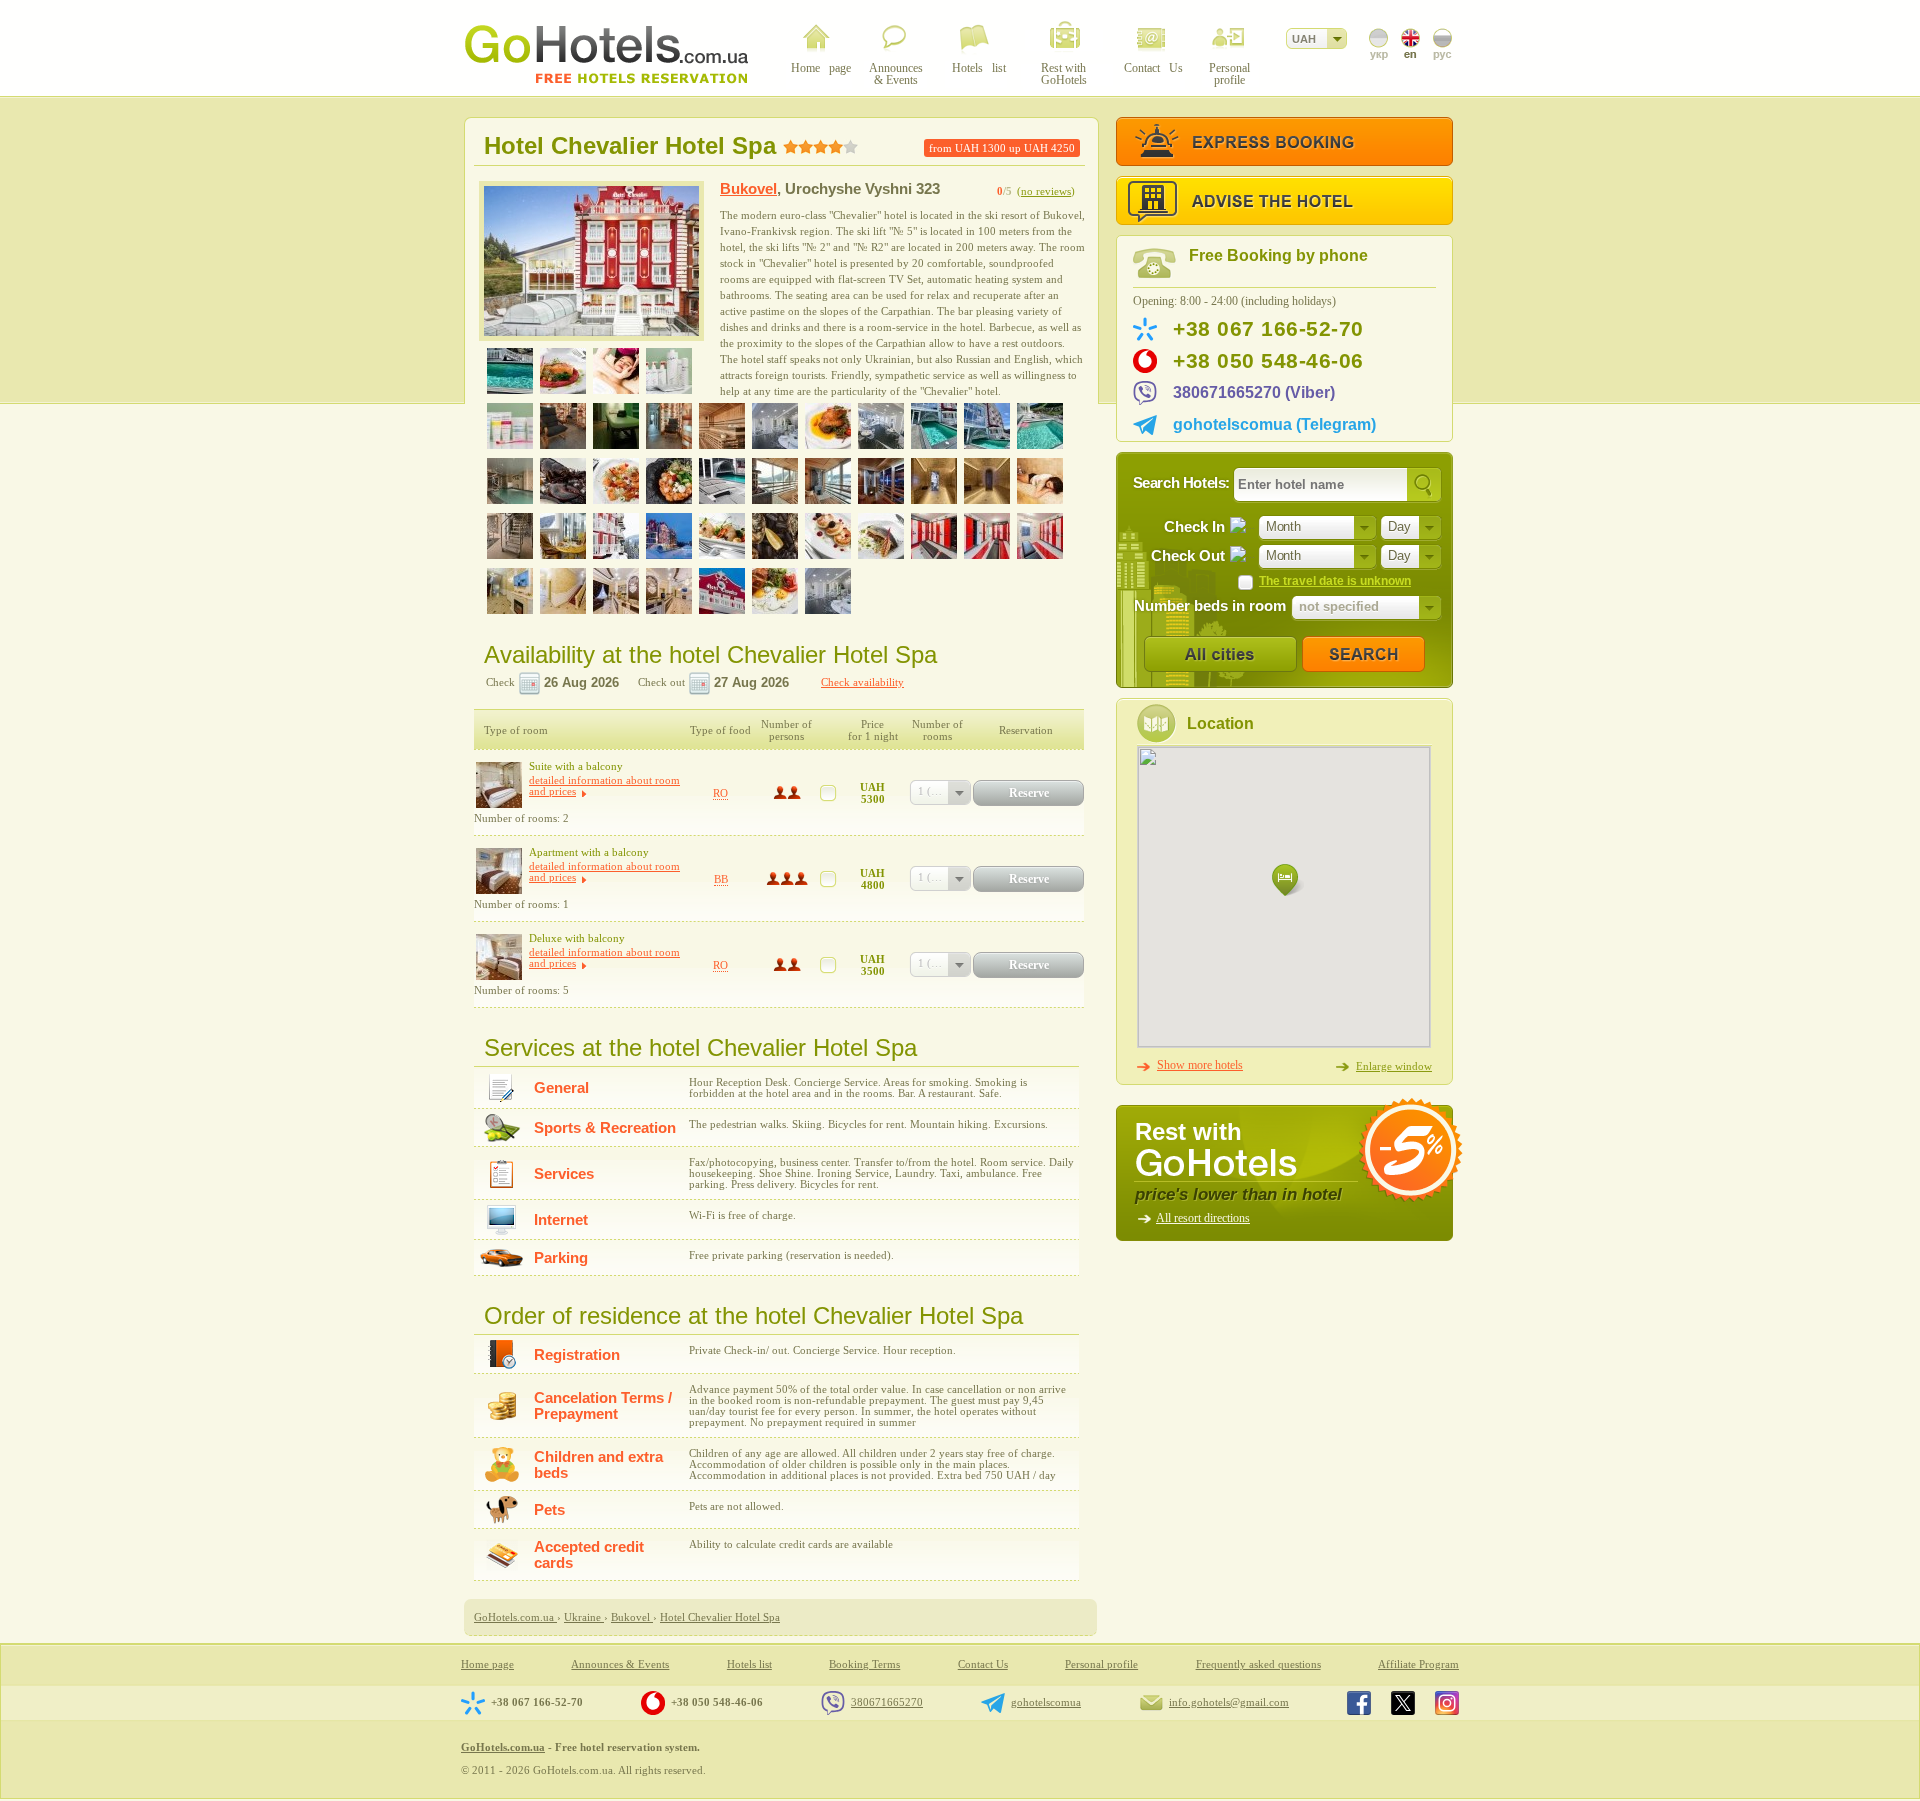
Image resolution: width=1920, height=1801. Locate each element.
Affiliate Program (1418, 1664)
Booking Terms (864, 1664)
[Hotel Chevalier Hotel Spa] (591, 261)
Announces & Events (620, 1664)
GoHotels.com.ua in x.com (1403, 1703)
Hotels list (749, 1664)
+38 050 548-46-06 (1268, 361)
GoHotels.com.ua (503, 1747)
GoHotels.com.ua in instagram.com (1447, 1703)
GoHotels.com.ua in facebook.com (1359, 1703)
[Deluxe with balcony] (499, 957)
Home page (487, 1664)
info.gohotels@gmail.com (1229, 1702)
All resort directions (1203, 1218)
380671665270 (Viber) (1254, 392)
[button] (1288, 880)
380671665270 (887, 1702)
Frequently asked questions (1258, 1664)
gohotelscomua (1046, 1702)
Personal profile (1101, 1664)
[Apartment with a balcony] (499, 871)
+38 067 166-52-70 (1268, 329)
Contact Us (983, 1664)
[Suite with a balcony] (499, 785)
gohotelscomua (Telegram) (1274, 424)
